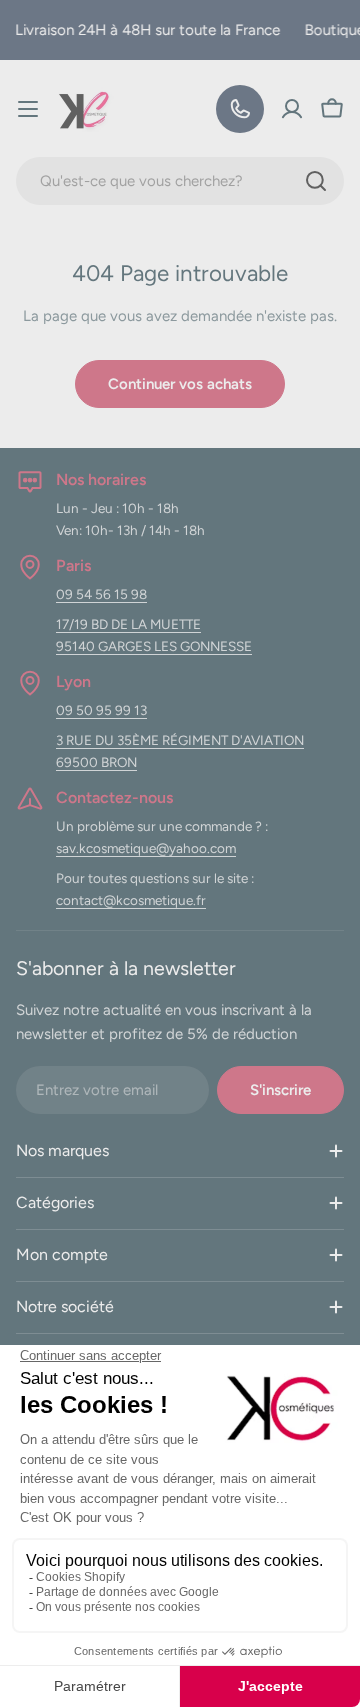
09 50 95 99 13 (101, 710)
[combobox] (180, 181)
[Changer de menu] (28, 109)
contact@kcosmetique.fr (131, 900)
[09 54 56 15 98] (240, 109)
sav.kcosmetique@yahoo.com (146, 848)
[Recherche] (316, 181)
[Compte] (292, 109)
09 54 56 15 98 (101, 594)
